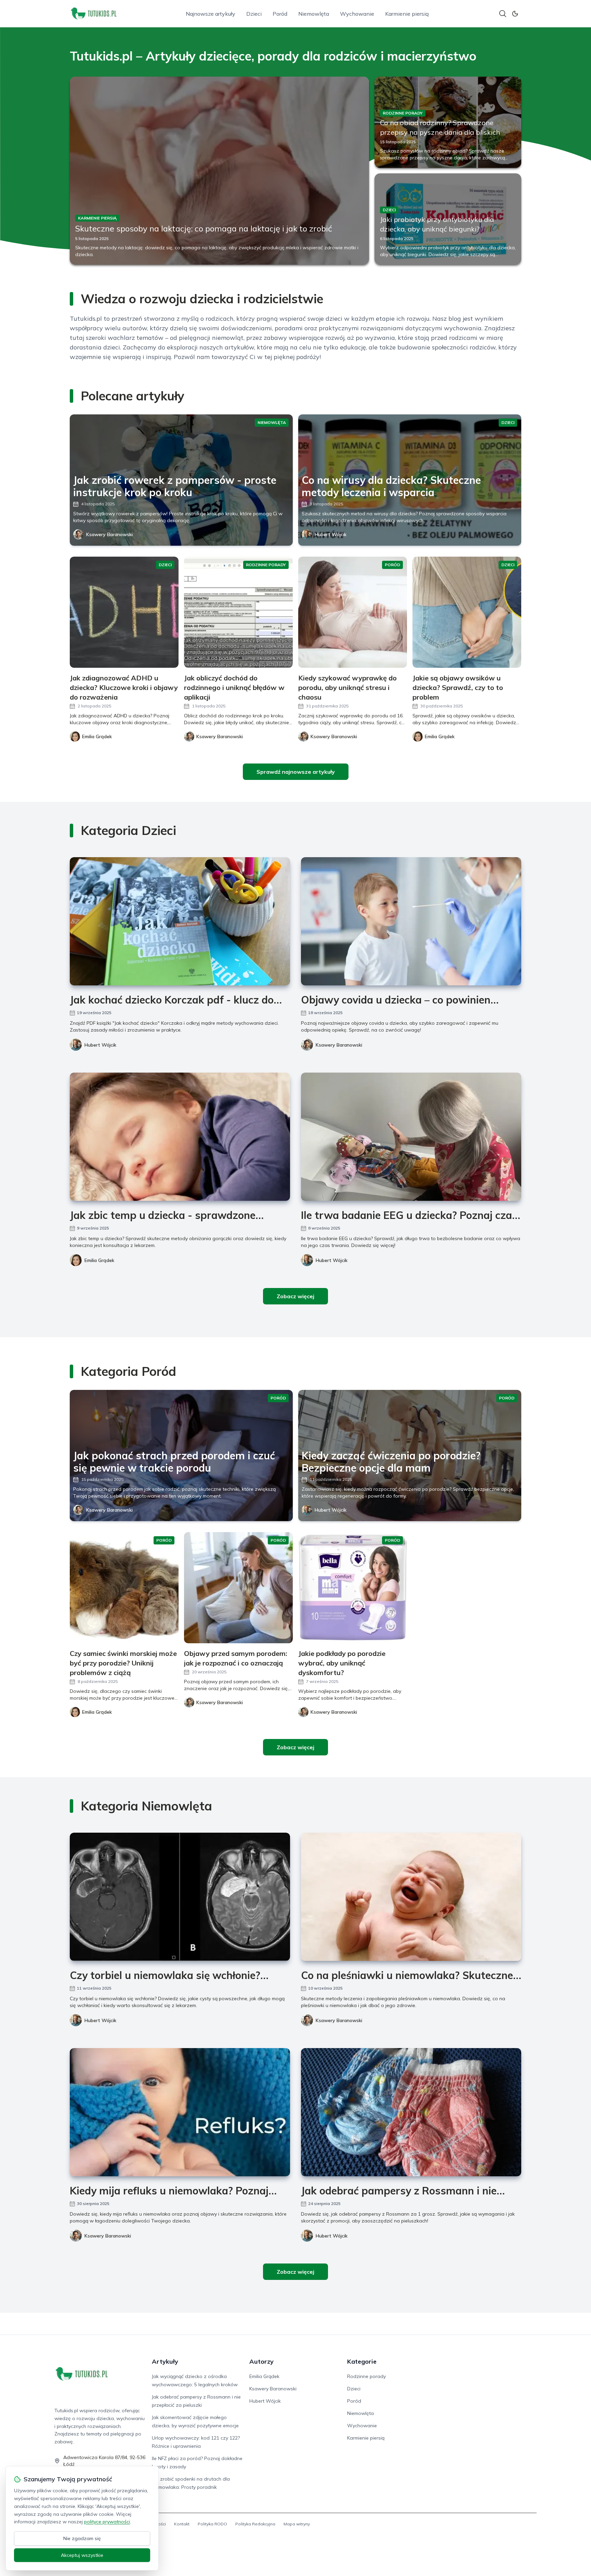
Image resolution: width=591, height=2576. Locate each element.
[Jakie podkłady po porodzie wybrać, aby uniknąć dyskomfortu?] (353, 1588)
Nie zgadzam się (82, 2538)
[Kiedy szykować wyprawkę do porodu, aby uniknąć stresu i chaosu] (353, 612)
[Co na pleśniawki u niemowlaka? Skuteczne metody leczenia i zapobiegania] (411, 1897)
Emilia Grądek (99, 1260)
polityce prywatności (107, 2522)
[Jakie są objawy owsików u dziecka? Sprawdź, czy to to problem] (467, 612)
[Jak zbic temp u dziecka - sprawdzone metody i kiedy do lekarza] (180, 1137)
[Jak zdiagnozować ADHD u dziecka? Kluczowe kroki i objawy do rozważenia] (124, 612)
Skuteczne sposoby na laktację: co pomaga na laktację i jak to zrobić (204, 228)
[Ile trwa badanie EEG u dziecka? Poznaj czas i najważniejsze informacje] (411, 1137)
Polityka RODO (212, 2524)
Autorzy (261, 2361)
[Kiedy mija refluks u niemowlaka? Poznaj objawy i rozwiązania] (180, 2112)
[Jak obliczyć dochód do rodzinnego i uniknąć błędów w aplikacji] (238, 612)
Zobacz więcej (295, 1296)
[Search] (503, 14)
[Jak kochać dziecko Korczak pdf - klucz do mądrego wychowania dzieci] (180, 921)
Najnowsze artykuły (211, 14)
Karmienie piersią (407, 14)
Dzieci (254, 14)
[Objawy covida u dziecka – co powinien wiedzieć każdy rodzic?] (411, 921)
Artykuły (165, 2361)
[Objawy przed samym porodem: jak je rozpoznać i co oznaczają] (238, 1588)
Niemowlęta (314, 14)
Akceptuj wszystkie (82, 2555)
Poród (280, 14)
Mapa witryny (297, 2524)
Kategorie (362, 2361)
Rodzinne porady (366, 2376)
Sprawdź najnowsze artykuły (296, 772)
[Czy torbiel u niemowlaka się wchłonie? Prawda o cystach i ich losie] (180, 1897)
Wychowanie (357, 14)
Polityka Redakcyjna (255, 2524)
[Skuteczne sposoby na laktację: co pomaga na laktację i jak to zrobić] (219, 171)
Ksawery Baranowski (109, 534)
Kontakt (182, 2524)
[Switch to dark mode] (515, 14)
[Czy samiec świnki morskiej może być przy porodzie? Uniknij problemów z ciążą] (124, 1588)
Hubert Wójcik (331, 534)
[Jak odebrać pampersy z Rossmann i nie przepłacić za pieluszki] (411, 2112)
